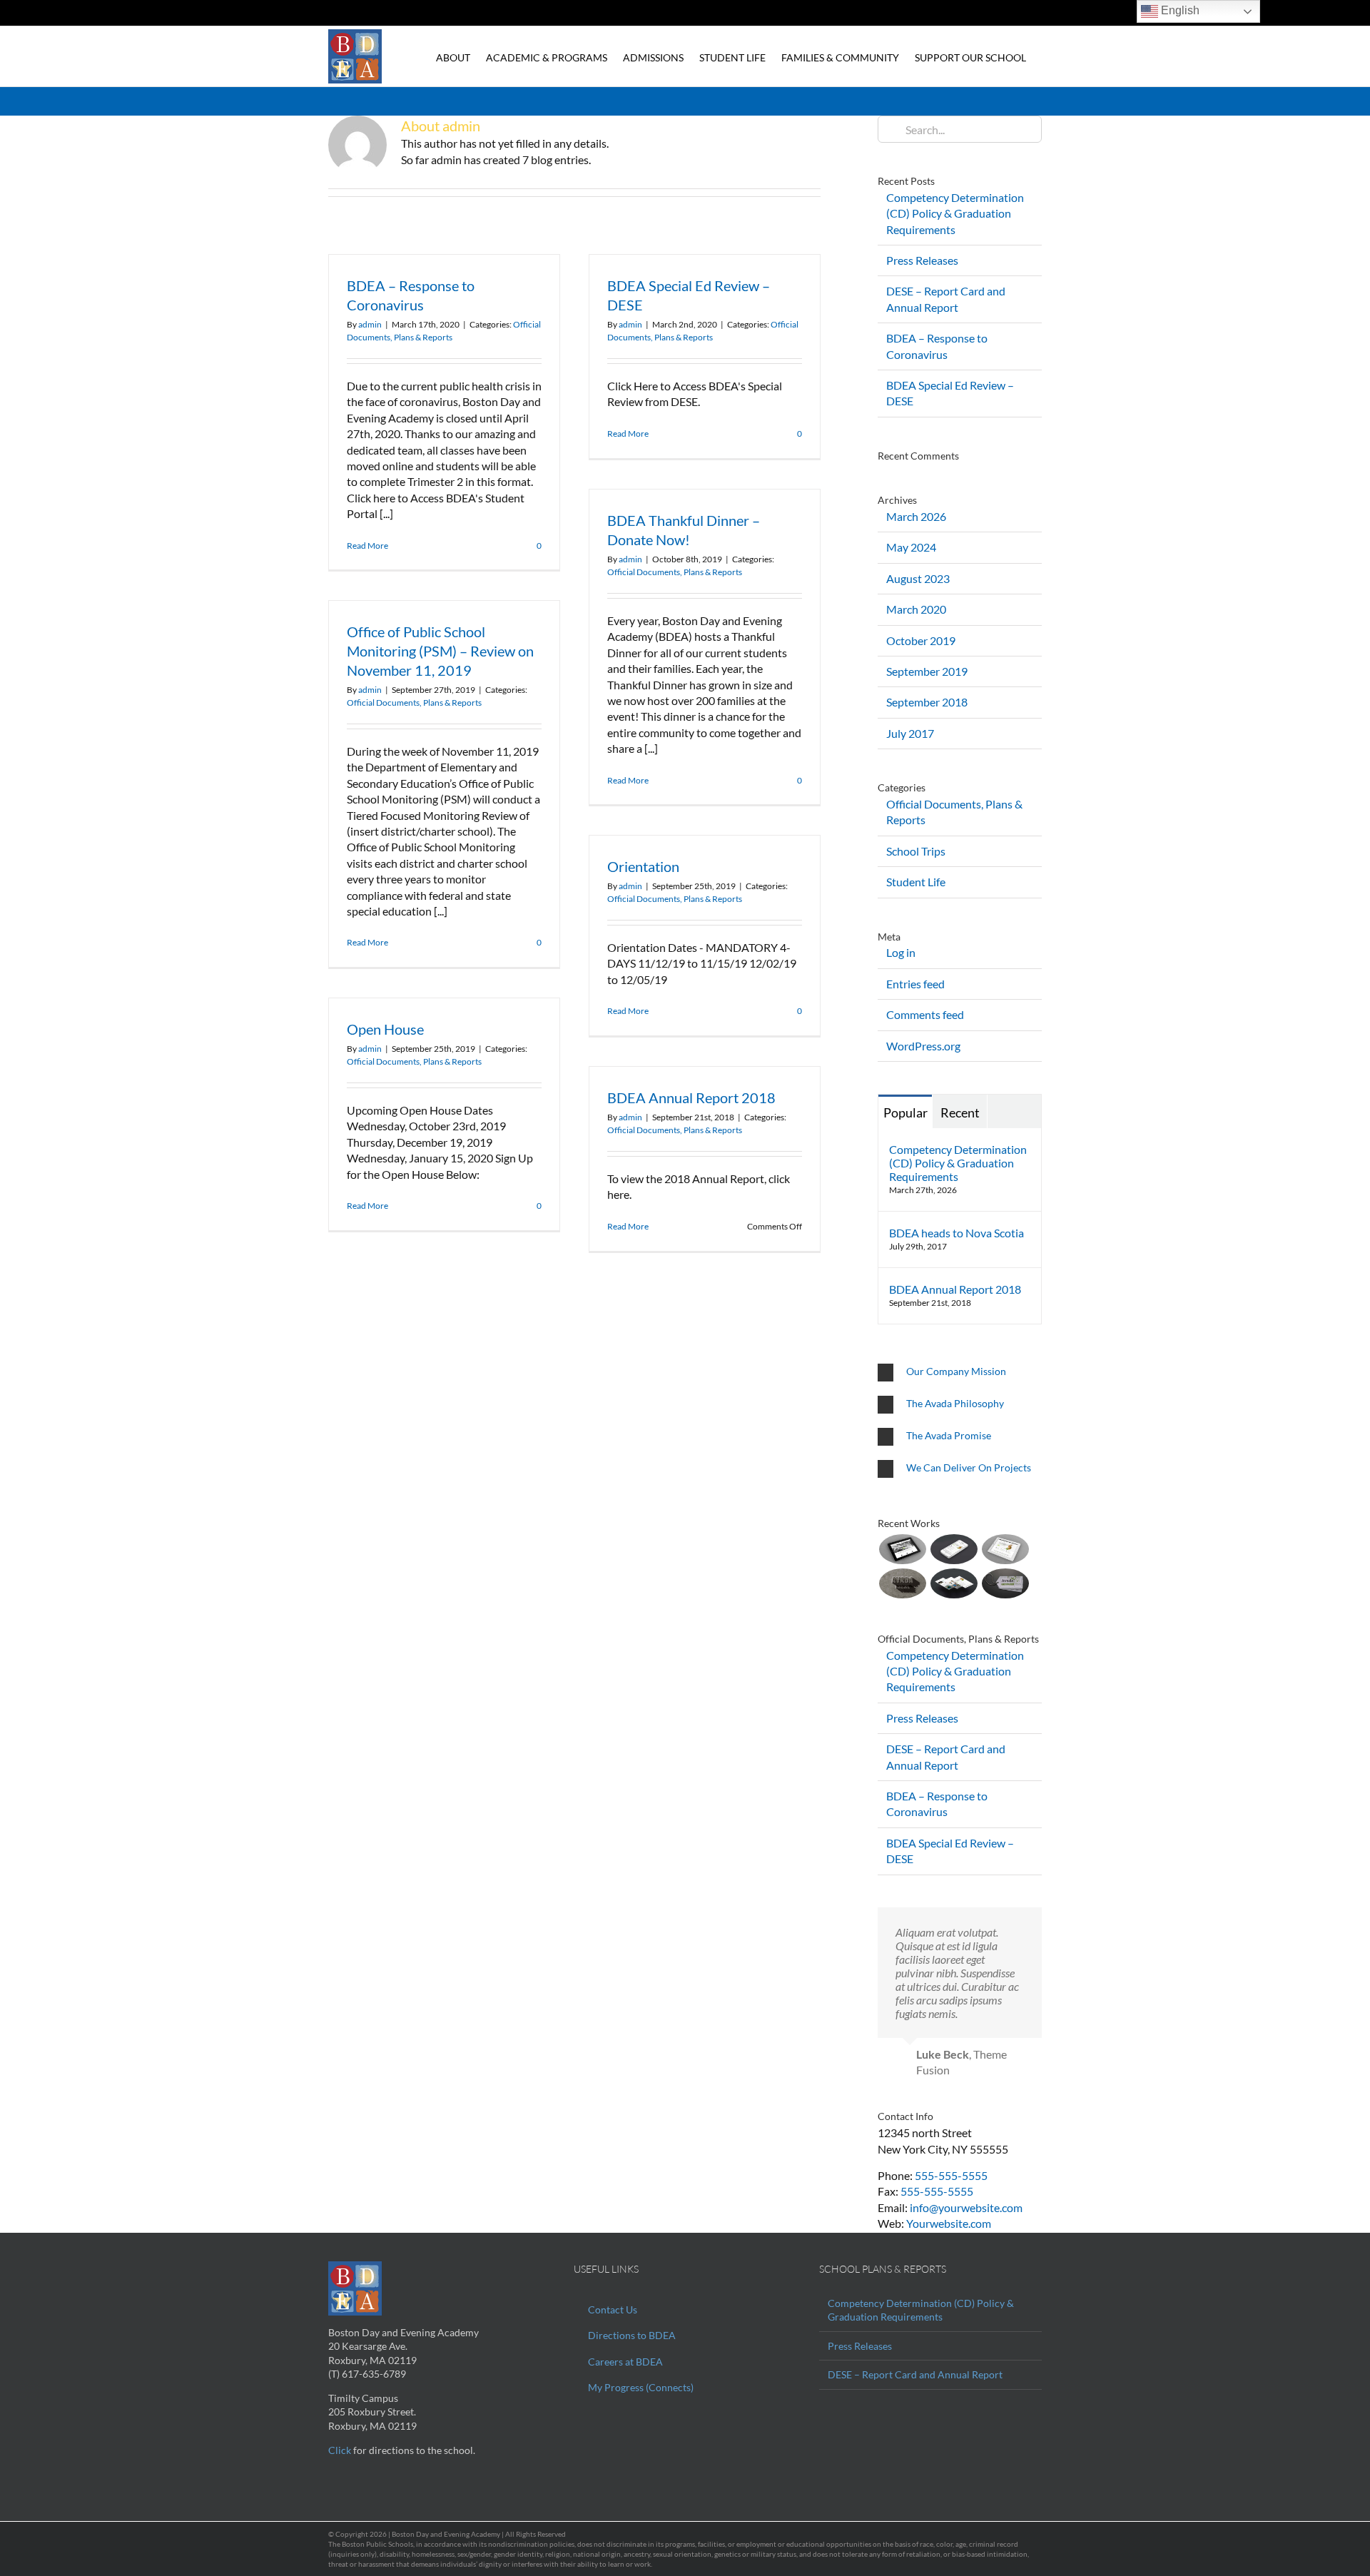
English (1179, 10)
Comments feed (925, 1014)
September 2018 (927, 702)
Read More (367, 546)
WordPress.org (923, 1046)
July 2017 (910, 733)
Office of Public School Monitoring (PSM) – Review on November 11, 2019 (440, 651)
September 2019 (927, 671)
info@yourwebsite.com (966, 2207)
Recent (960, 1112)
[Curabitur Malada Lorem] (954, 1583)
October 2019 (921, 640)
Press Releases (922, 260)
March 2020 (916, 609)
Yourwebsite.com (949, 2223)
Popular (905, 1112)
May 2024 (911, 547)
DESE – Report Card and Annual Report (915, 2374)
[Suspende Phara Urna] (1005, 1583)
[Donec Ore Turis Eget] (902, 1549)
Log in (901, 952)
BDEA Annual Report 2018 (691, 1097)
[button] (960, 1373)
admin (370, 324)
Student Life (916, 882)
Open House (385, 1029)
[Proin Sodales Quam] (1005, 1549)
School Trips (916, 851)
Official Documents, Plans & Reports (675, 572)
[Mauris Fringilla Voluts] (954, 1549)
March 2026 (916, 516)
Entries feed (915, 984)
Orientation (643, 866)
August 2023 (918, 578)
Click (340, 2450)
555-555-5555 (951, 2175)
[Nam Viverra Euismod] (902, 1583)
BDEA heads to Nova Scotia (957, 1233)
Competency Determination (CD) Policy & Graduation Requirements (955, 213)
